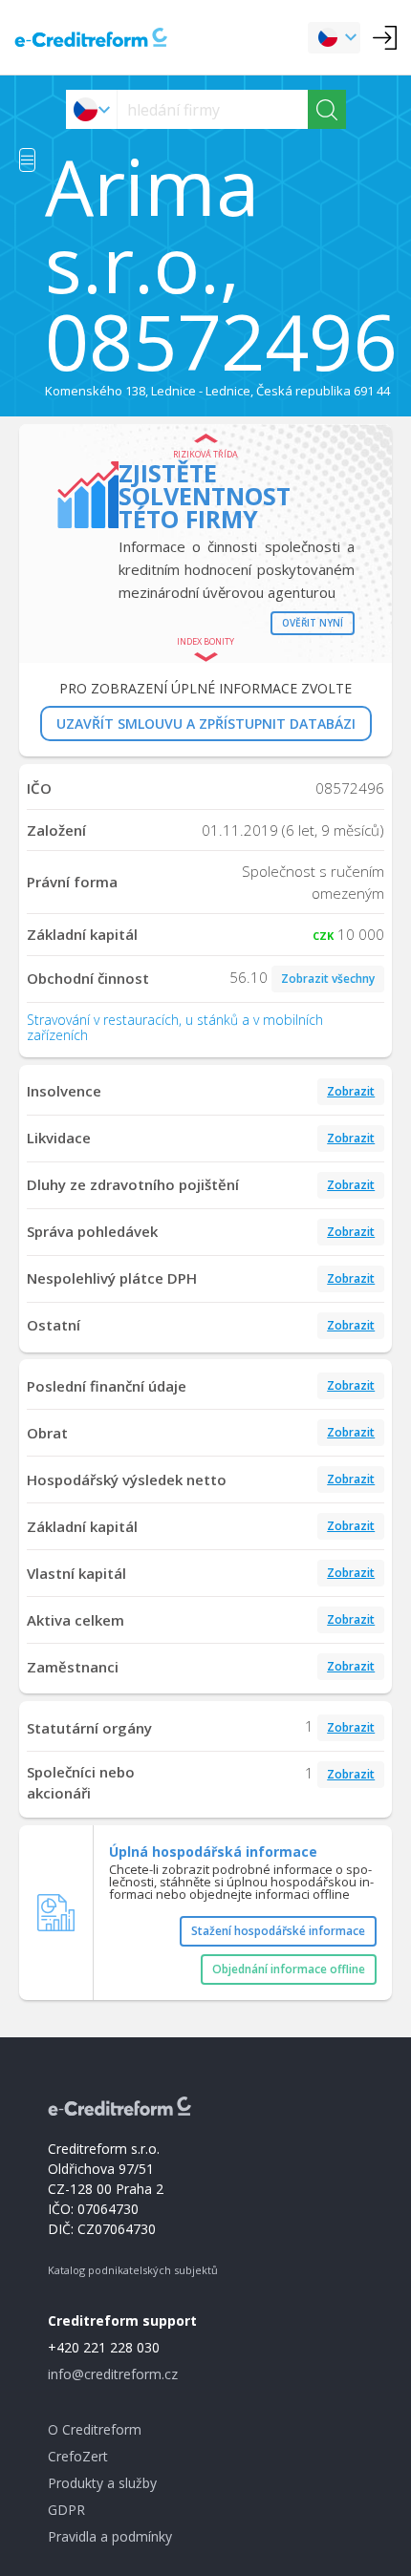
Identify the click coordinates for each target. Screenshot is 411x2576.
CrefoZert (78, 2456)
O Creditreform (95, 2429)
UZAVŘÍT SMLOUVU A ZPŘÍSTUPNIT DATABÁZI (206, 724)
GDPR (66, 2510)
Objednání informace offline (289, 1969)
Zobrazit (351, 1091)
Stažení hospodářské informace (278, 1931)
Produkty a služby (102, 2483)
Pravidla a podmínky (110, 2536)
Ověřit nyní (313, 623)
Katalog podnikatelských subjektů (133, 2270)
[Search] (327, 109)
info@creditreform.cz (113, 2374)
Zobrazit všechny (328, 979)
